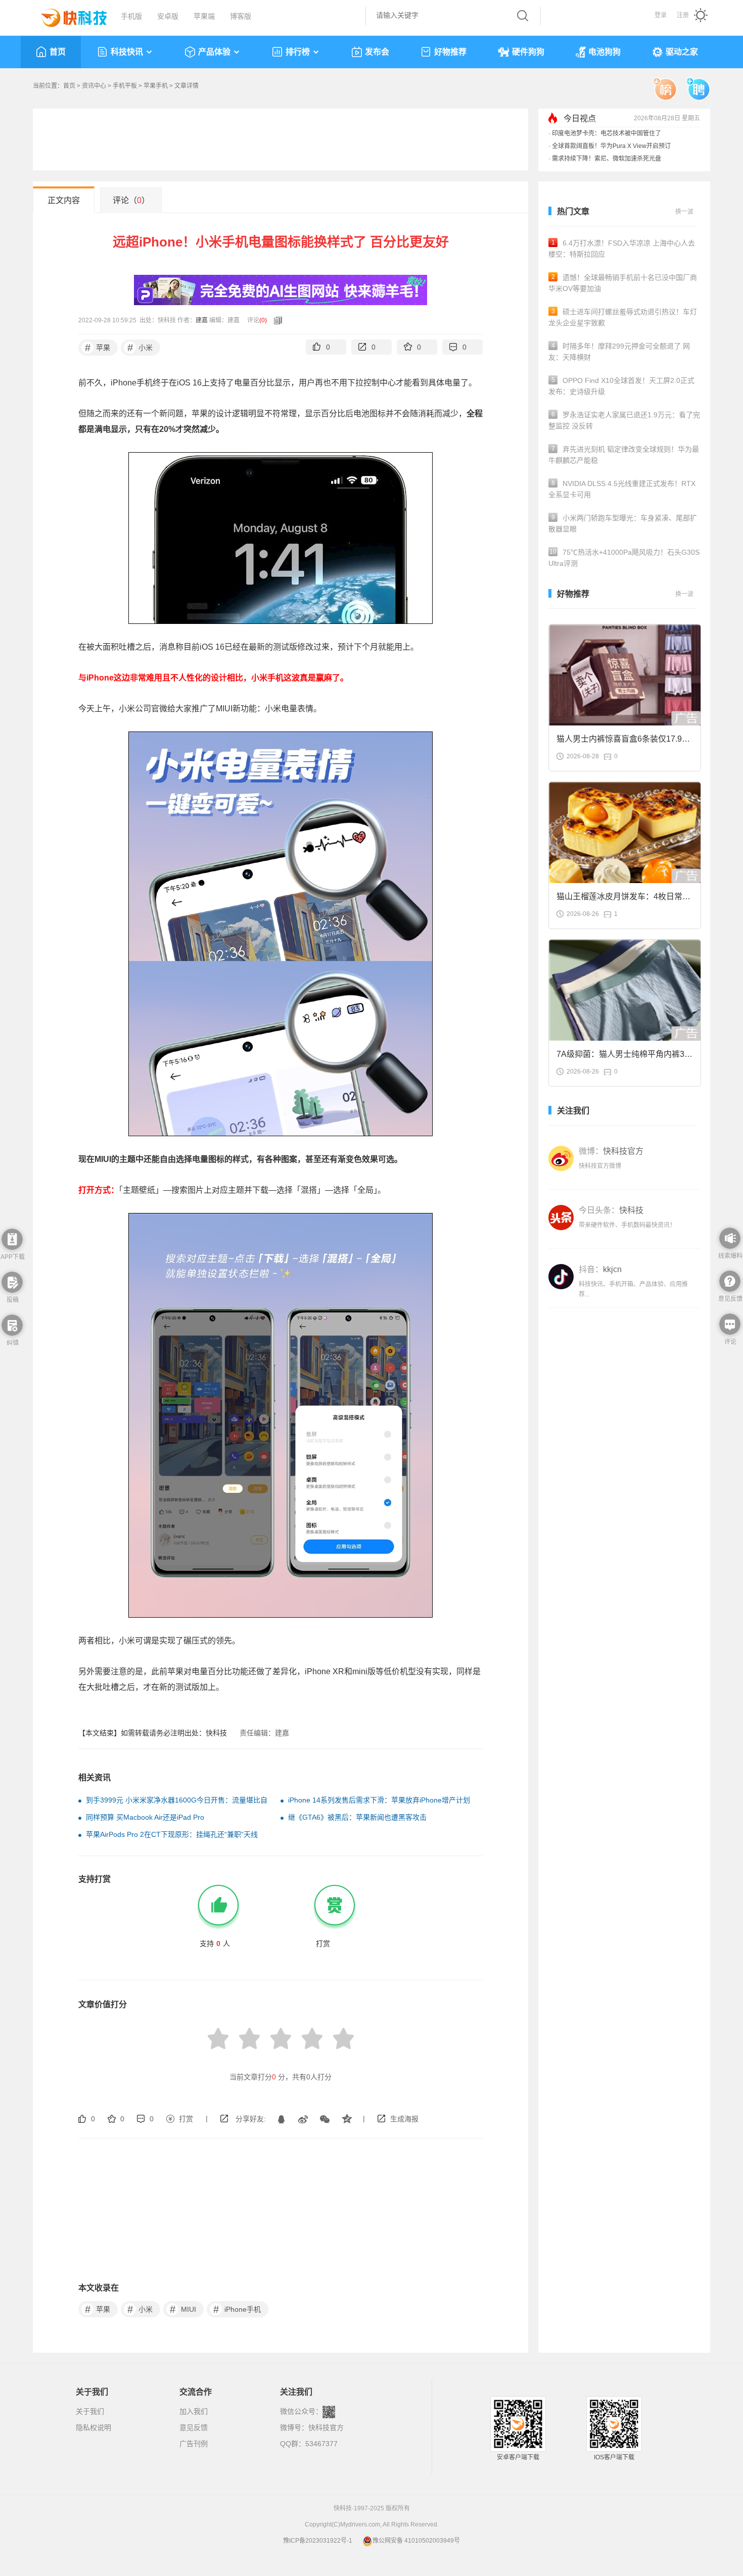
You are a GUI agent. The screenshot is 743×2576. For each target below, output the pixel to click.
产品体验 (214, 52)
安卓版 (168, 16)
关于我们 (90, 2411)
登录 (661, 15)
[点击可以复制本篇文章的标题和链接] (275, 320)
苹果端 (204, 16)
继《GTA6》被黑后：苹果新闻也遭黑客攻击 (357, 1817)
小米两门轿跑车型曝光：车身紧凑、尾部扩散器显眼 (623, 523)
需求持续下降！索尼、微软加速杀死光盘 (607, 159)
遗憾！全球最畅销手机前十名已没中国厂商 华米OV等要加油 (623, 283)
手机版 (131, 16)
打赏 (186, 2119)
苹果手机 (156, 86)
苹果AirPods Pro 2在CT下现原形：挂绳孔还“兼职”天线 (172, 1834)
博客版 (241, 16)
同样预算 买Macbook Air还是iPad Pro (145, 1817)
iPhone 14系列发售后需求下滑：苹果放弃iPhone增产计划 (379, 1800)
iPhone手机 (237, 2309)
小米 (140, 348)
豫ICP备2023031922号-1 (318, 2541)
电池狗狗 (605, 52)
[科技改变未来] (67, 15)
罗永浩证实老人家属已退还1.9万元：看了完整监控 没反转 (624, 420)
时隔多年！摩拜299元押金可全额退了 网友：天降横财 (619, 352)
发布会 (377, 52)
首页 (58, 52)
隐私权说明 (94, 2427)
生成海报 (404, 2119)
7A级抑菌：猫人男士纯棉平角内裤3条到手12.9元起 (624, 1057)
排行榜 (298, 52)
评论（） (131, 200)
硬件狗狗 (528, 52)
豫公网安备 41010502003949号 (416, 2541)
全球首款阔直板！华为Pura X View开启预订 (611, 146)
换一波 (684, 212)
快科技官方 (326, 2427)
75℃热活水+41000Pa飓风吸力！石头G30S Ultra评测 (624, 558)
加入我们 (194, 2411)
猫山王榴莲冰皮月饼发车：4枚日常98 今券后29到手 (624, 900)
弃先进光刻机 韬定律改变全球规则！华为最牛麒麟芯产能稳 (624, 455)
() (263, 320)
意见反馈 (194, 2427)
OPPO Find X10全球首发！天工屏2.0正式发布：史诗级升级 (621, 386)
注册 (683, 15)
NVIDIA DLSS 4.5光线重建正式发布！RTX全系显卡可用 (622, 489)
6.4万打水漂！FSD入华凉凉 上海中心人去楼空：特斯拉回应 (622, 249)
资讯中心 (94, 86)
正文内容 (64, 200)
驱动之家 (682, 52)
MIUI (183, 2309)
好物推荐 (450, 52)
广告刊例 (194, 2444)
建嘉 (202, 320)
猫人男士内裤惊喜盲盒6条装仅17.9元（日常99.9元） (623, 742)
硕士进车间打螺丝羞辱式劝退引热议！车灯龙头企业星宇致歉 (623, 317)
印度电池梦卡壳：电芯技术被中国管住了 (607, 133)
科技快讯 (127, 52)
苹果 (98, 348)
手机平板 (125, 86)
